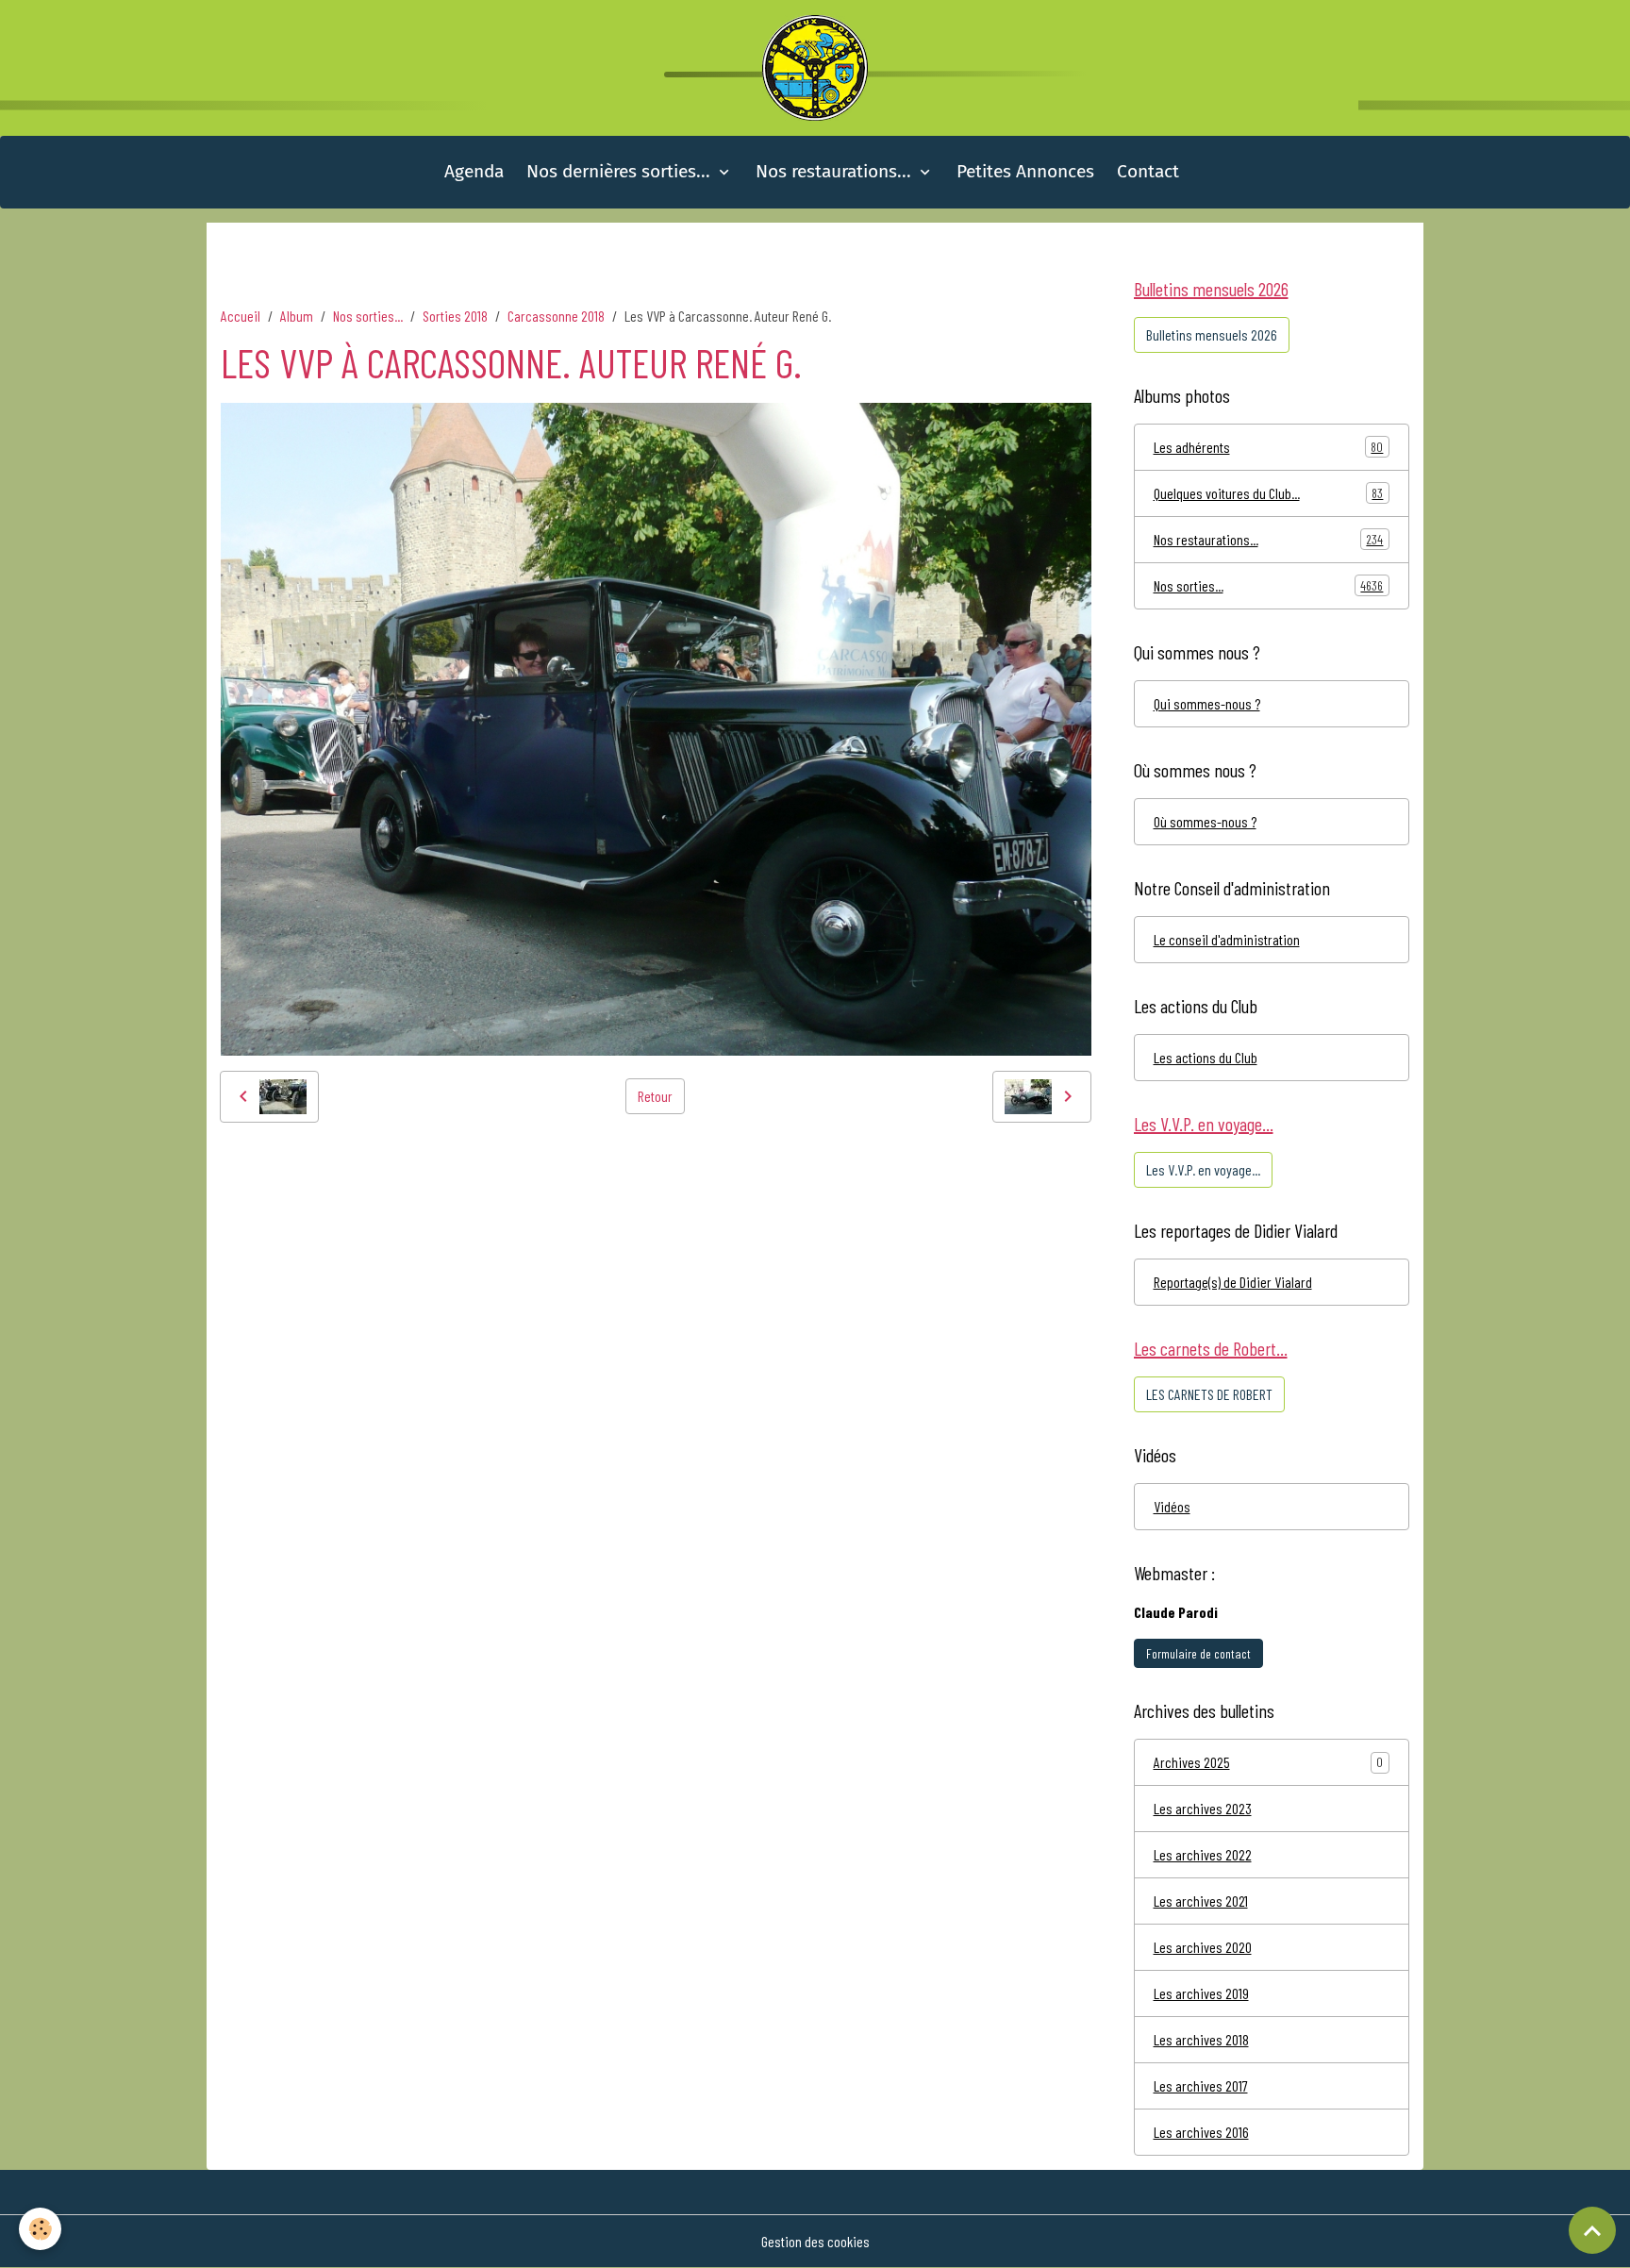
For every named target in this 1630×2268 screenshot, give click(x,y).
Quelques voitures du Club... (1269, 493)
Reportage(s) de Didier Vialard (1233, 1282)
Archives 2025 (1192, 1762)
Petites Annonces (1025, 171)
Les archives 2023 (1203, 1808)
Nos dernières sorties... (621, 171)
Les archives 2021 (1201, 1901)
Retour (655, 1096)
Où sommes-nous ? (1205, 821)
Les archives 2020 (1203, 1947)
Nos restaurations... (836, 171)
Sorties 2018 (455, 316)
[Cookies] (40, 2229)
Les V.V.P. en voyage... (1203, 1169)
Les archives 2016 (1201, 2132)
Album (297, 316)
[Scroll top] (1592, 2230)
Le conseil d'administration (1227, 939)
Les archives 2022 (1203, 1854)
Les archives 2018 (1201, 2039)
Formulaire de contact (1198, 1653)
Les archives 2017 (1201, 2085)
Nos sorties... (368, 316)
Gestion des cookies (815, 2241)
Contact (1148, 171)
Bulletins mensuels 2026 (1212, 334)
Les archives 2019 (1201, 1993)
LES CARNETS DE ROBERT (1209, 1394)
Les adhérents (1269, 447)
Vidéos (1172, 1506)
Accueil (241, 316)
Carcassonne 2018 (556, 316)
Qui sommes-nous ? (1207, 703)
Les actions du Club (1206, 1057)
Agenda (474, 171)
